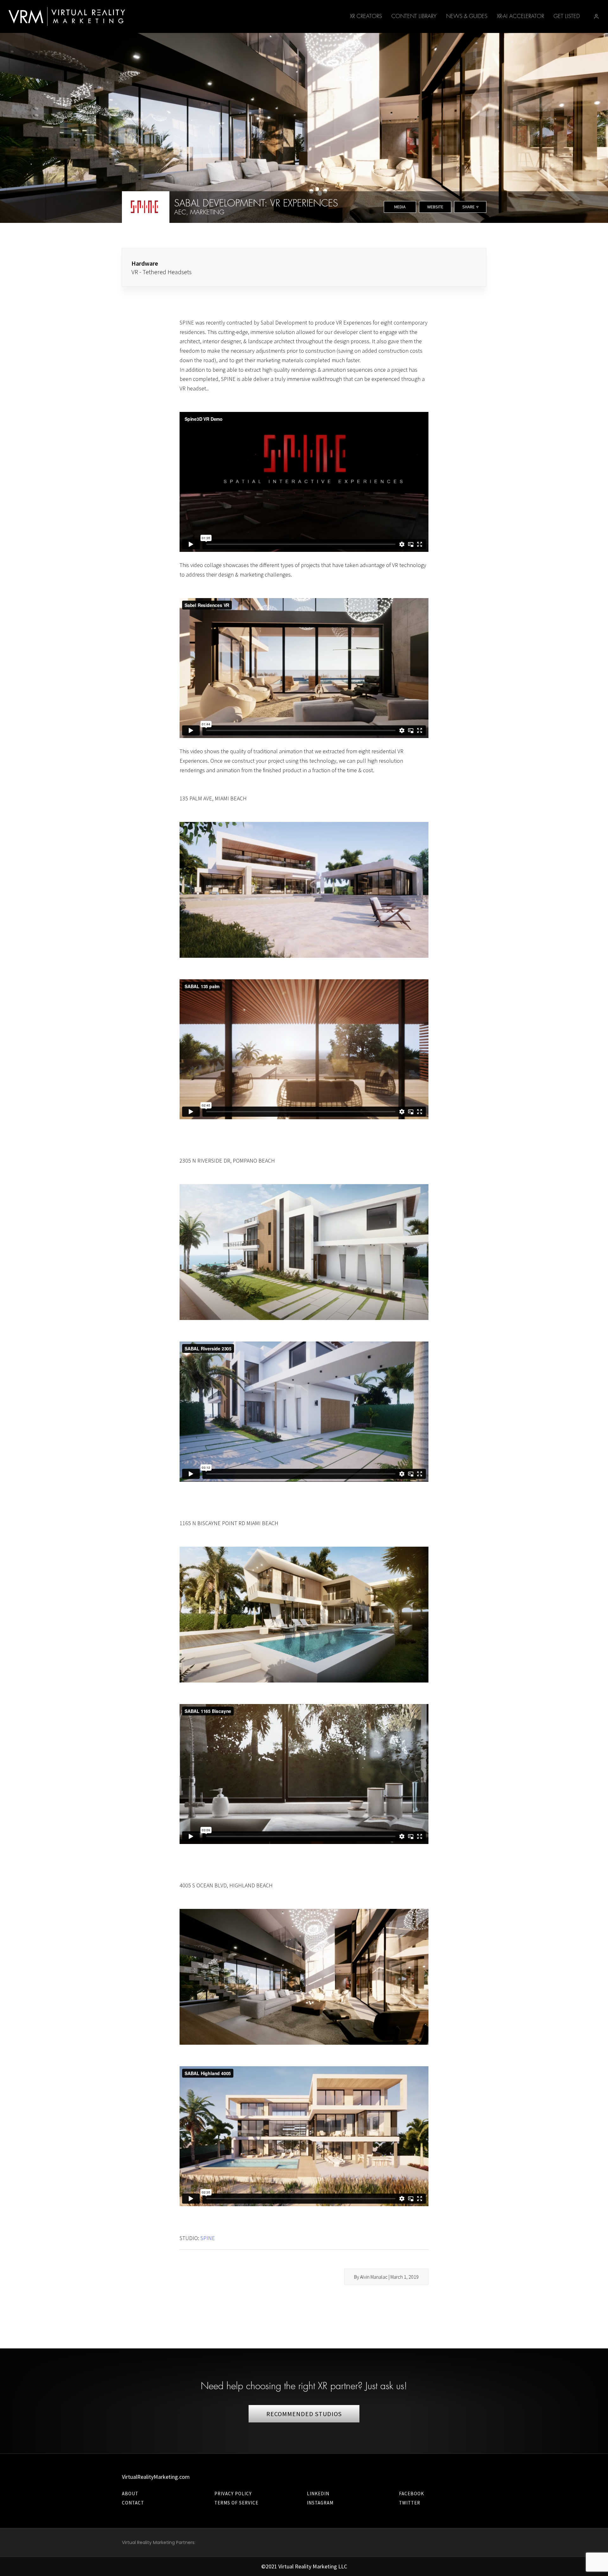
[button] (596, 16)
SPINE (208, 2238)
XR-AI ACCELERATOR (520, 16)
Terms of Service (236, 2503)
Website (435, 207)
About (130, 2494)
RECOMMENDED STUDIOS (304, 2414)
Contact (133, 2503)
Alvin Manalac (374, 2277)
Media (400, 207)
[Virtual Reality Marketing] (67, 16)
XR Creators (366, 16)
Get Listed (567, 16)
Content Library (414, 16)
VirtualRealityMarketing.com (156, 2477)
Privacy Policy (233, 2494)
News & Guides (467, 16)
